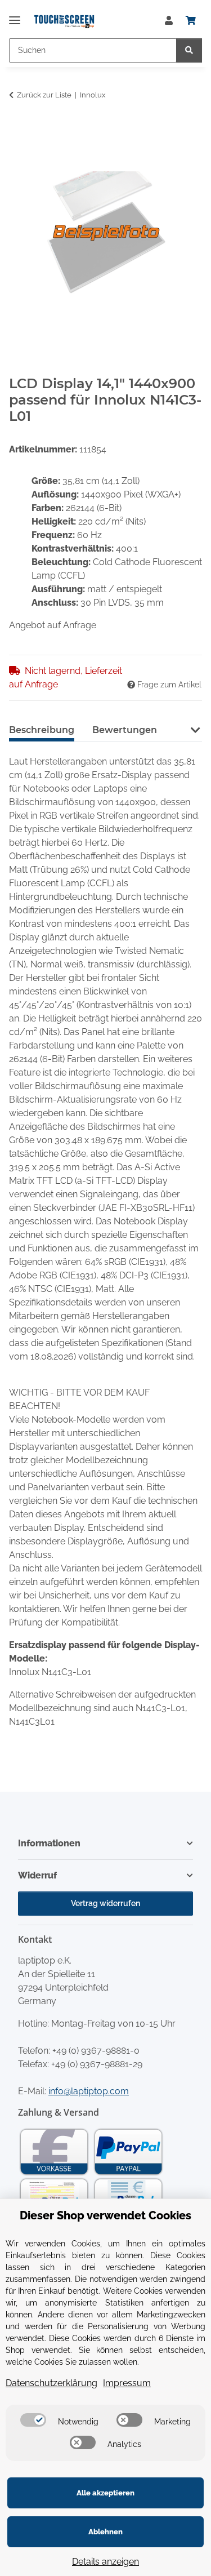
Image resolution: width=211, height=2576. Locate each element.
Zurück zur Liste (44, 95)
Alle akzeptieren (105, 2493)
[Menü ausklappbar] (15, 15)
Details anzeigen (105, 2562)
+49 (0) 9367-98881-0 (96, 2051)
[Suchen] (189, 50)
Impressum (127, 2383)
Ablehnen (105, 2532)
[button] (169, 21)
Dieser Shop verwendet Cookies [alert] (105, 2215)
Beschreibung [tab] (42, 730)
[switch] (33, 2420)
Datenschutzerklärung (51, 2383)
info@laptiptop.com (89, 2091)
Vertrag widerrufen (105, 1903)
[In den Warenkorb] (18, 130)
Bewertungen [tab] (125, 730)
